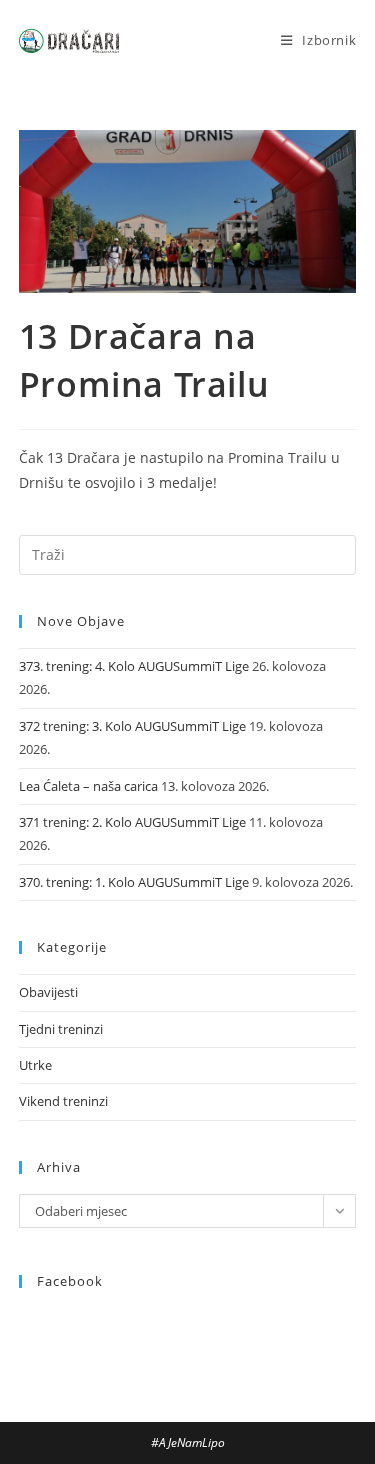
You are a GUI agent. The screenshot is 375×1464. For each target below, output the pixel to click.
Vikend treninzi (63, 1101)
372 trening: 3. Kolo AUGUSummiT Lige (132, 726)
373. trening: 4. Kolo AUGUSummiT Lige (134, 666)
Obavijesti (48, 992)
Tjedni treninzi (61, 1029)
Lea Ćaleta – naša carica (88, 786)
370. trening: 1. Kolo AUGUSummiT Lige (134, 882)
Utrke (35, 1065)
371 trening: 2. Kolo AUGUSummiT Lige (132, 822)
